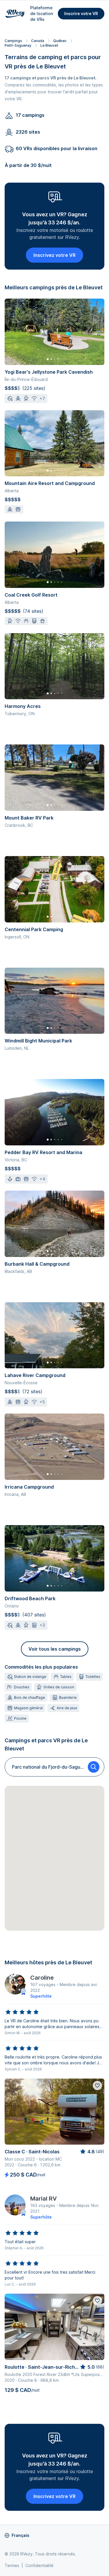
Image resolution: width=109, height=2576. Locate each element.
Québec (60, 41)
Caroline (42, 1978)
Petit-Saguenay (18, 45)
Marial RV (43, 2199)
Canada (38, 41)
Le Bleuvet (49, 45)
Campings (13, 41)
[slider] (22, 2012)
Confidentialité (39, 2565)
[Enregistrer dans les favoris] (97, 2085)
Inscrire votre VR (81, 13)
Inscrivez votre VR (54, 255)
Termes (12, 2565)
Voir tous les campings (55, 1649)
